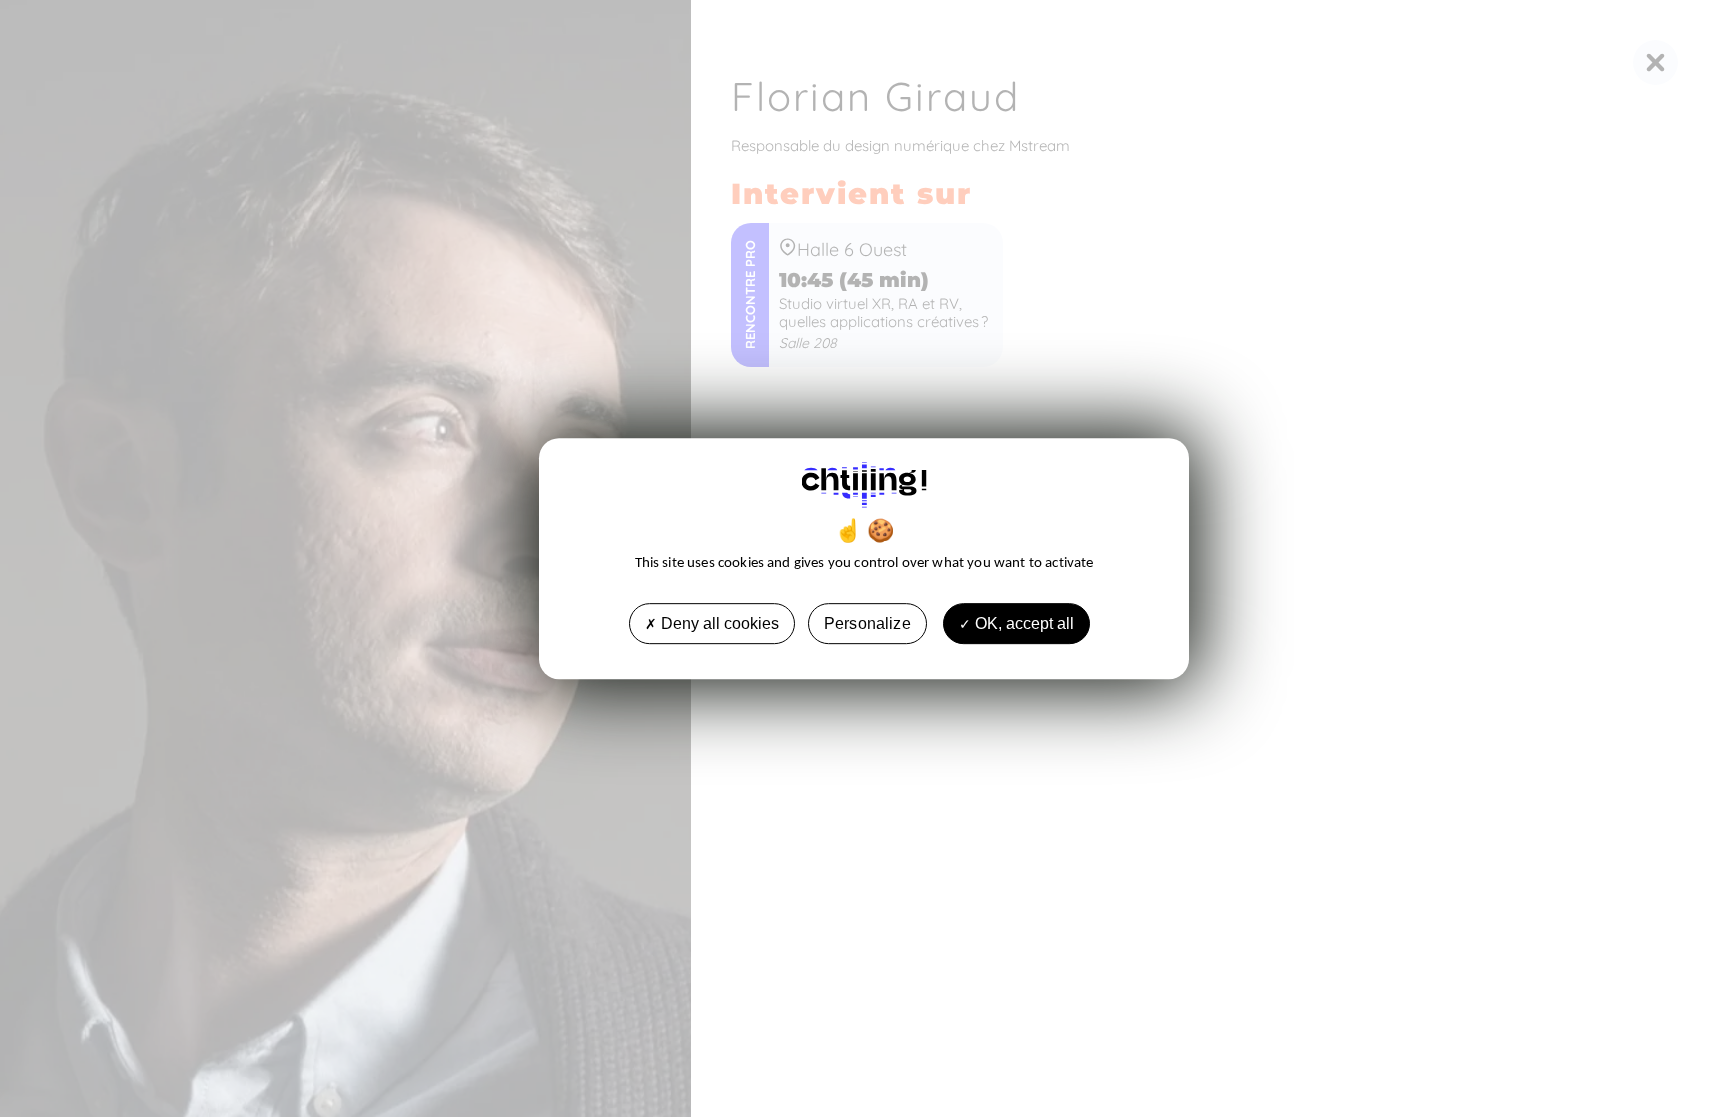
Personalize (867, 623)
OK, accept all (1022, 623)
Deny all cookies (718, 623)
